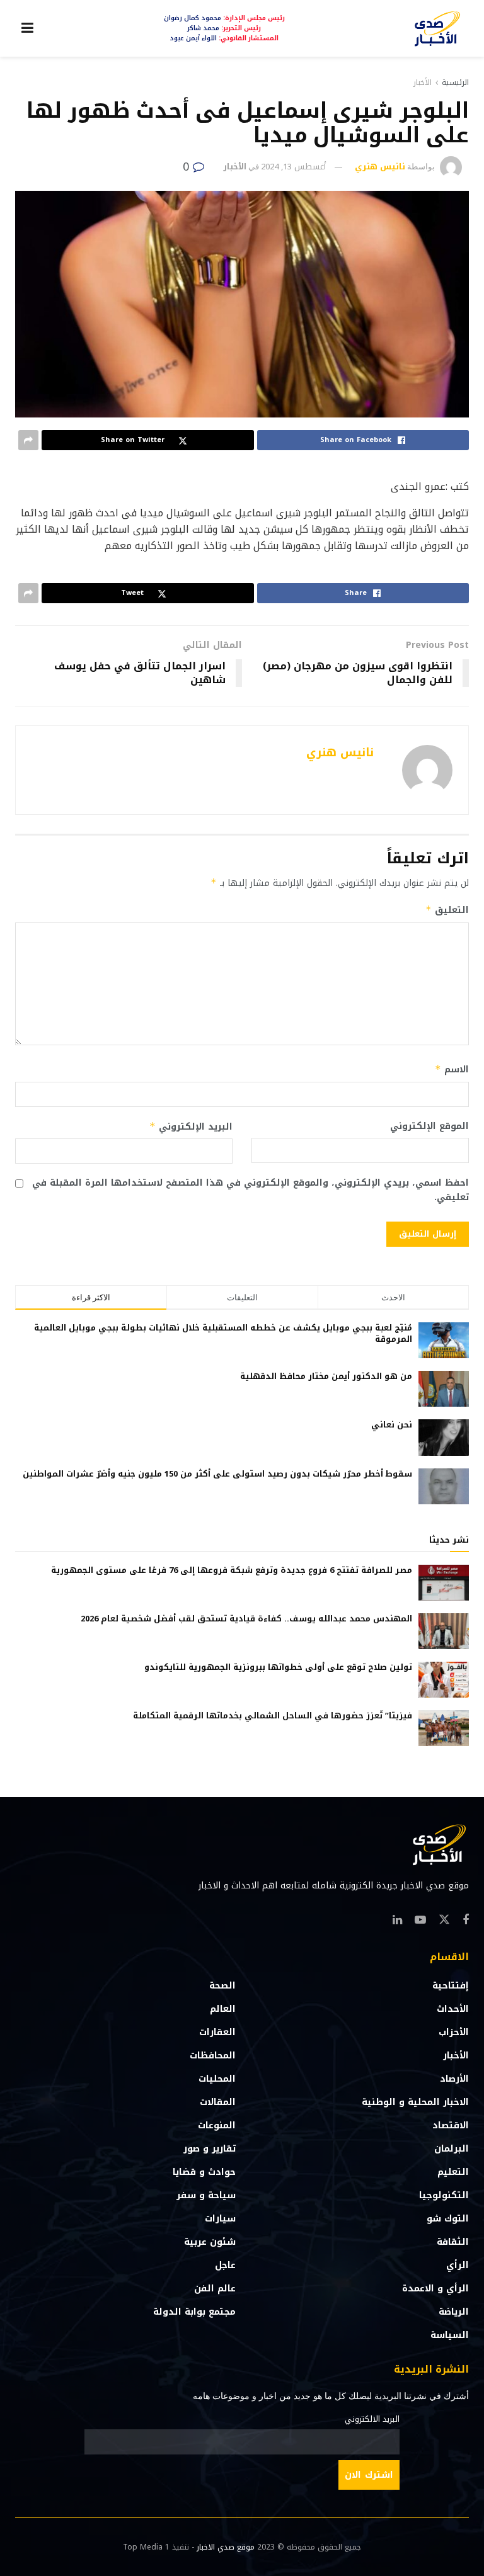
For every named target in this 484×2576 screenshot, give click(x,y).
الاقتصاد (451, 2125)
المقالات (218, 2102)
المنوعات (217, 2125)
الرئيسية (455, 82)
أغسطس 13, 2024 (293, 167)
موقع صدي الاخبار (226, 2547)
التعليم (453, 2172)
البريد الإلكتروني (191, 1127)
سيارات (220, 2219)
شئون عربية (210, 2242)
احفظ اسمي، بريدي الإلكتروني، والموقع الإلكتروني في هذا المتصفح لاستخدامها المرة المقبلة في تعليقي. (251, 1190)
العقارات (217, 2032)
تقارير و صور (210, 2149)
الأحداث (453, 2009)
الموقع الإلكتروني (429, 1126)
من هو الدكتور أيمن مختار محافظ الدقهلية (326, 1376)
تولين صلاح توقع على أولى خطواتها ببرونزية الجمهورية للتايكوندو (278, 1667)
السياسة (450, 2335)
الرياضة (454, 2312)
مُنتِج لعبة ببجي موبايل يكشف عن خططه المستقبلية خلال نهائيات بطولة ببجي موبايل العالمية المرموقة (223, 1333)
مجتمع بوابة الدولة (194, 2312)
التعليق (447, 910)
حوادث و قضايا (204, 2172)
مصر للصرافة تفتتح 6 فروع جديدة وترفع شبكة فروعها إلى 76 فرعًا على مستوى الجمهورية (232, 1570)
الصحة (222, 1986)
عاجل (225, 2265)
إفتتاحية (451, 1986)
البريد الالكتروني (372, 2419)
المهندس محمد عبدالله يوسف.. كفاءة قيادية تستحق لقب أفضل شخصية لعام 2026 (246, 1619)
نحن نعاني (392, 1425)
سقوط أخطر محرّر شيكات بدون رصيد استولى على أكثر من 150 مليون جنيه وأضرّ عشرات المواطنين (217, 1474)
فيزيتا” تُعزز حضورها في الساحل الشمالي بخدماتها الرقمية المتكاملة (273, 1716)
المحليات (217, 2079)
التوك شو (448, 2219)
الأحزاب (454, 2032)
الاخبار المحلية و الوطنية (415, 2102)
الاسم (452, 1070)
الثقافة (453, 2242)
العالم (223, 2009)
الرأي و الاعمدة (435, 2289)
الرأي (458, 2265)
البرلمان (452, 2149)
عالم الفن (215, 2289)
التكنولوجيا (444, 2195)
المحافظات (213, 2056)
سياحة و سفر (206, 2195)
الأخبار (423, 82)
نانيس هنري (380, 167)
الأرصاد (454, 2079)
